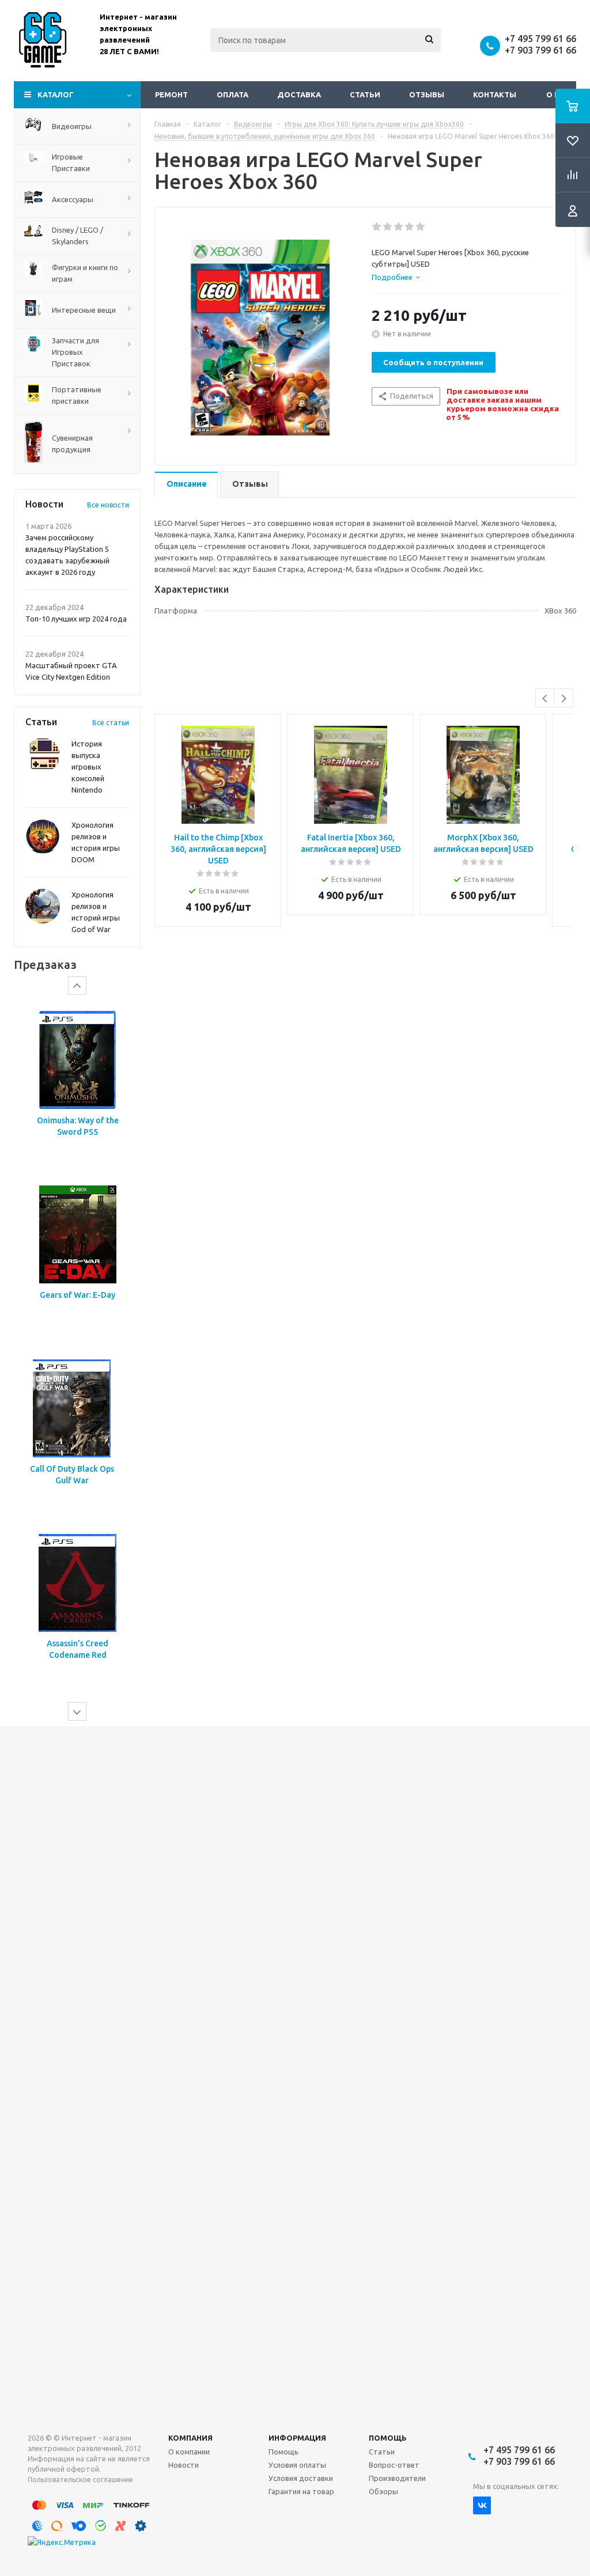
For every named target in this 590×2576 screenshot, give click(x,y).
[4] (410, 227)
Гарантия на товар (301, 2491)
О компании (189, 2452)
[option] (77, 1086)
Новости (184, 2465)
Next (564, 698)
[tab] (396, 277)
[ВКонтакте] (482, 2505)
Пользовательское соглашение (80, 2480)
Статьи (365, 94)
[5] (421, 227)
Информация (297, 2438)
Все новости (108, 505)
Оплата (232, 94)
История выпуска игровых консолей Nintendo (88, 767)
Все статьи (111, 723)
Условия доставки (301, 2478)
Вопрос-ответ (394, 2465)
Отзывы (427, 94)
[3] (399, 227)
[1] (377, 227)
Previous (545, 698)
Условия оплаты (297, 2465)
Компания (190, 2438)
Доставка (299, 94)
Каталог (56, 94)
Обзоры (383, 2491)
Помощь (388, 2438)
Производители (397, 2478)
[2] (388, 227)
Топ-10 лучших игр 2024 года (76, 619)
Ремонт (171, 94)
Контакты (495, 94)
